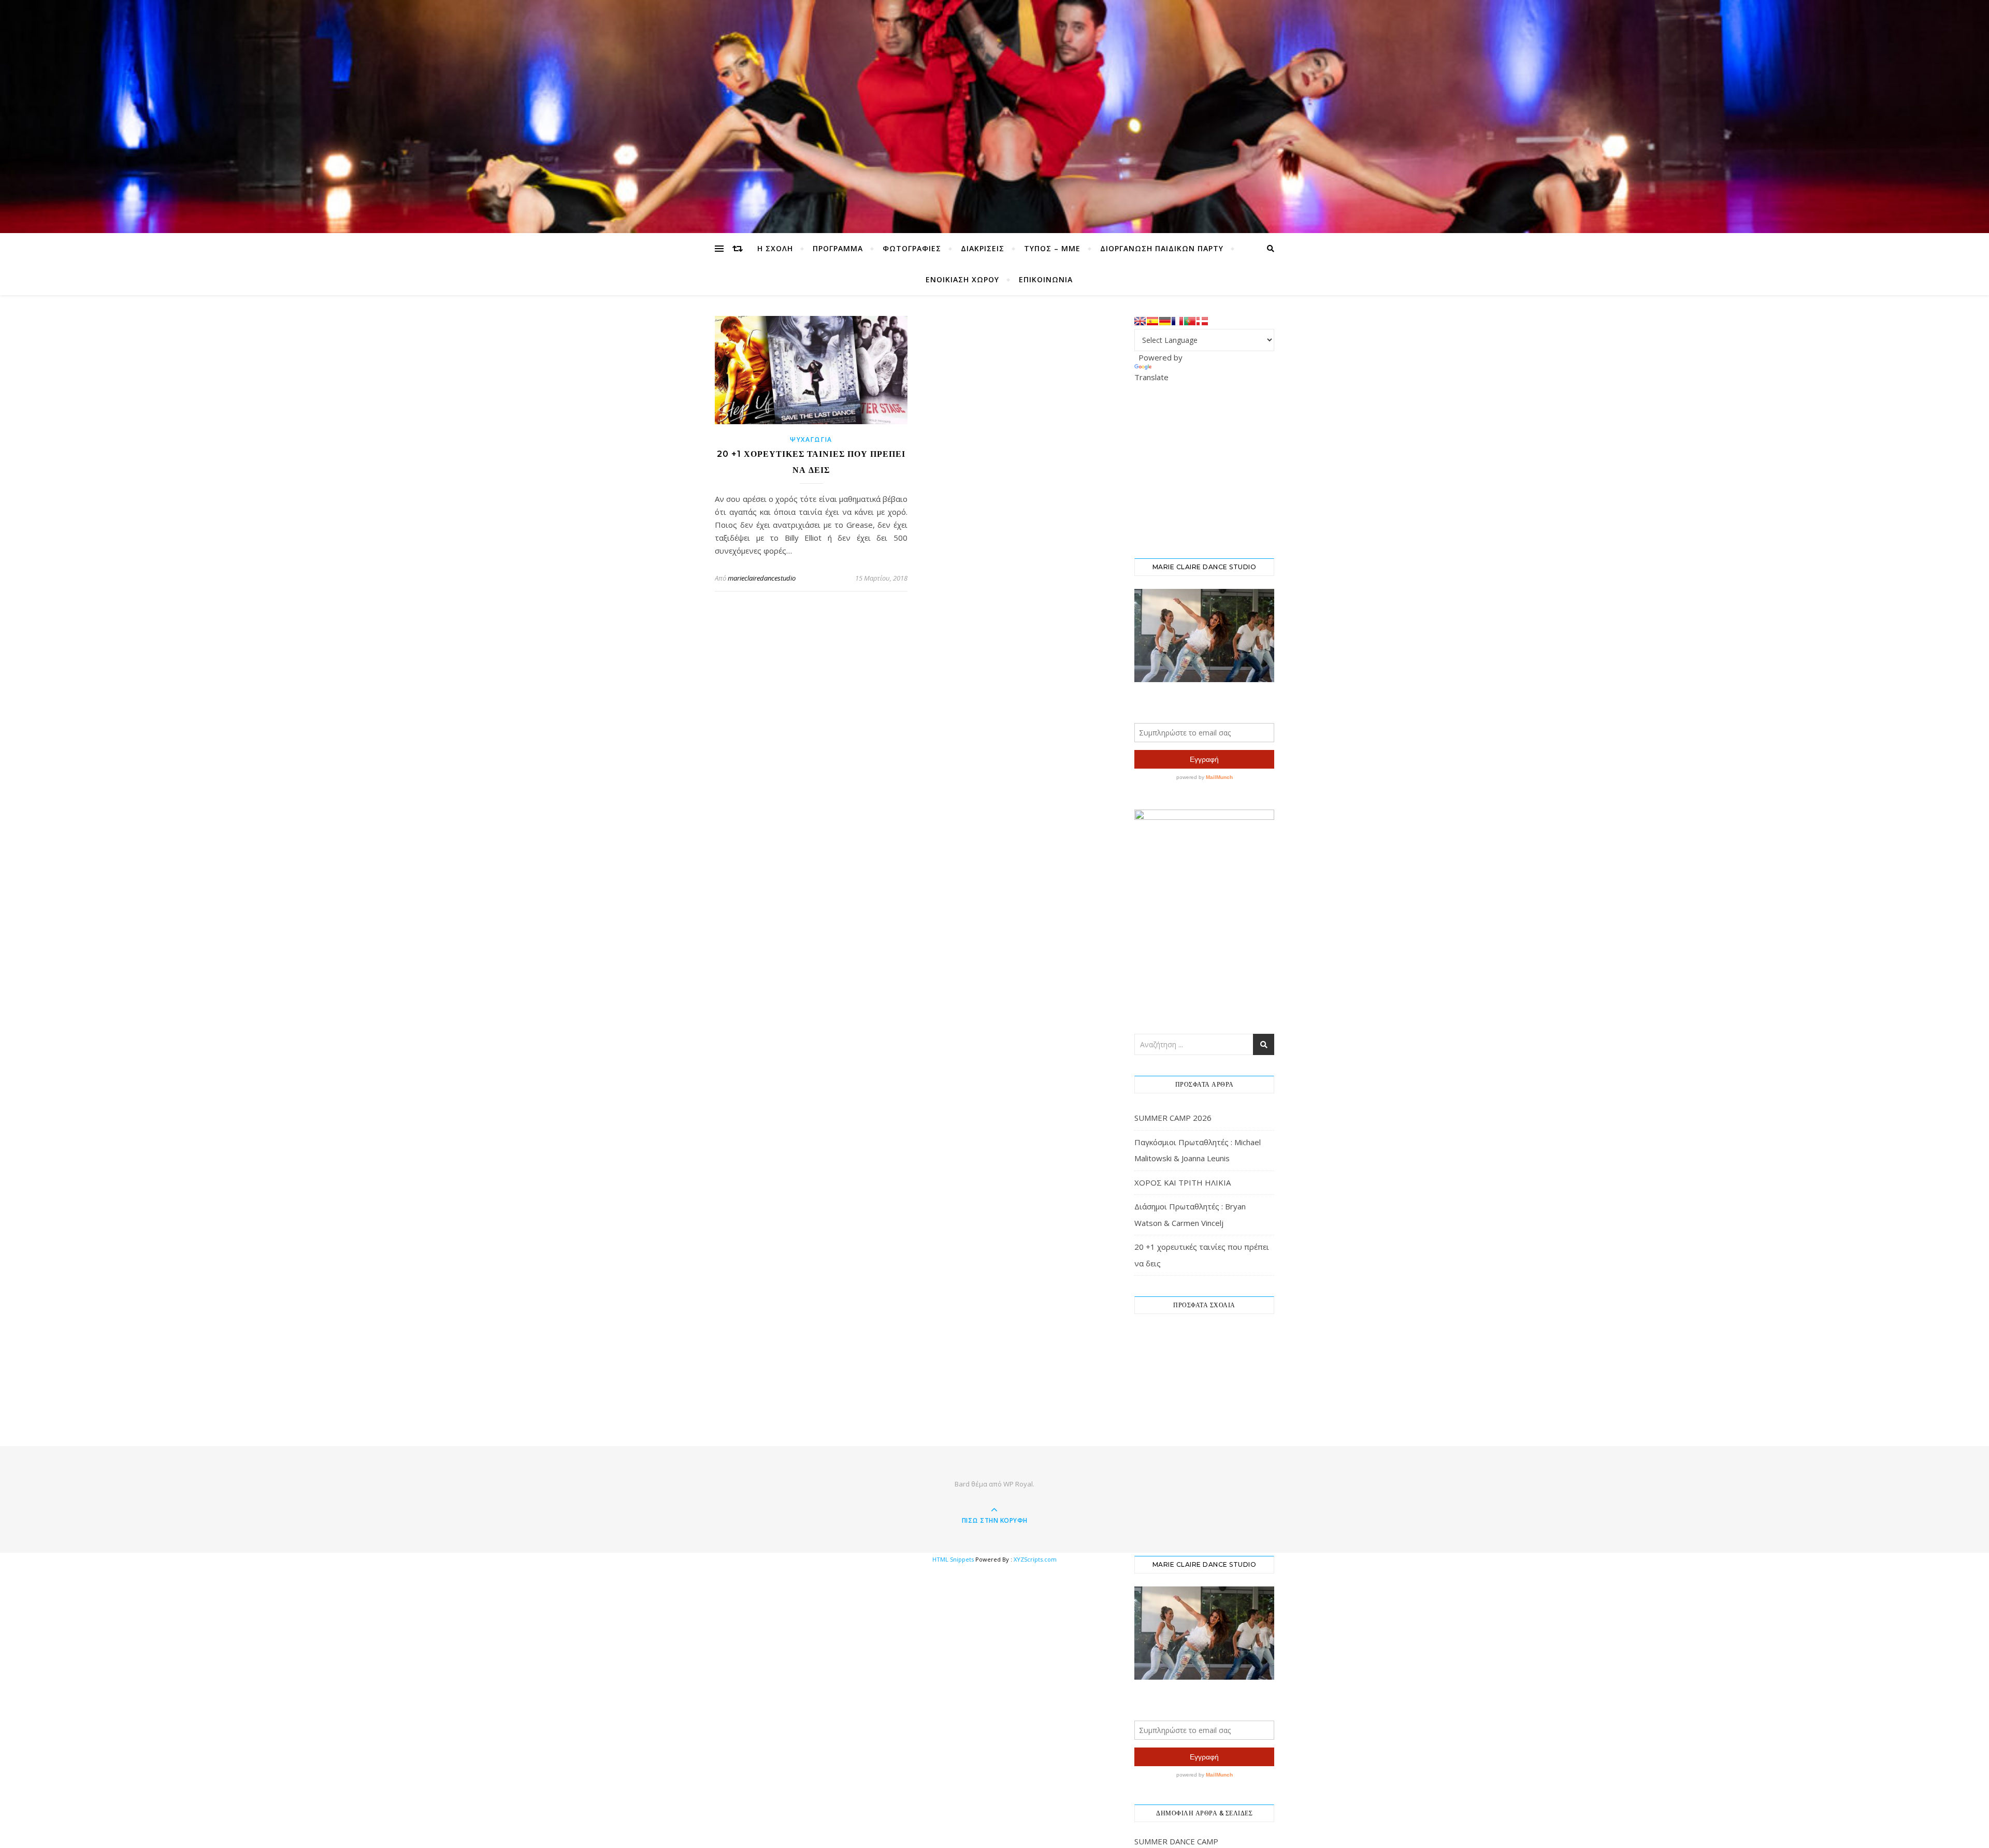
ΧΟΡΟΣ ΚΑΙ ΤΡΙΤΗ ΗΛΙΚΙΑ (1183, 1182)
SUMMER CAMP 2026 (1173, 1118)
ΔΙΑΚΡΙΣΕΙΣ (983, 248)
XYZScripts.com (1035, 1559)
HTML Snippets (953, 1559)
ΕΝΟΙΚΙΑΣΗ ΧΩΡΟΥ (962, 279)
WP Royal (1018, 1484)
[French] (1177, 321)
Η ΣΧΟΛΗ (775, 248)
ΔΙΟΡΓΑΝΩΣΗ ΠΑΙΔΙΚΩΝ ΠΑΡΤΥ (1162, 248)
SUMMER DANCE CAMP (1176, 1841)
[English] (1140, 321)
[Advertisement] (1212, 469)
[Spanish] (1152, 321)
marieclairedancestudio (762, 578)
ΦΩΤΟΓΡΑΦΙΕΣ (912, 248)
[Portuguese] (1190, 321)
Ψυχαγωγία (811, 439)
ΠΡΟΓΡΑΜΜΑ (838, 248)
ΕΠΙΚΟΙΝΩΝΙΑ (1046, 279)
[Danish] (1202, 321)
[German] (1165, 321)
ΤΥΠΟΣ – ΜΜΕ (1052, 248)
